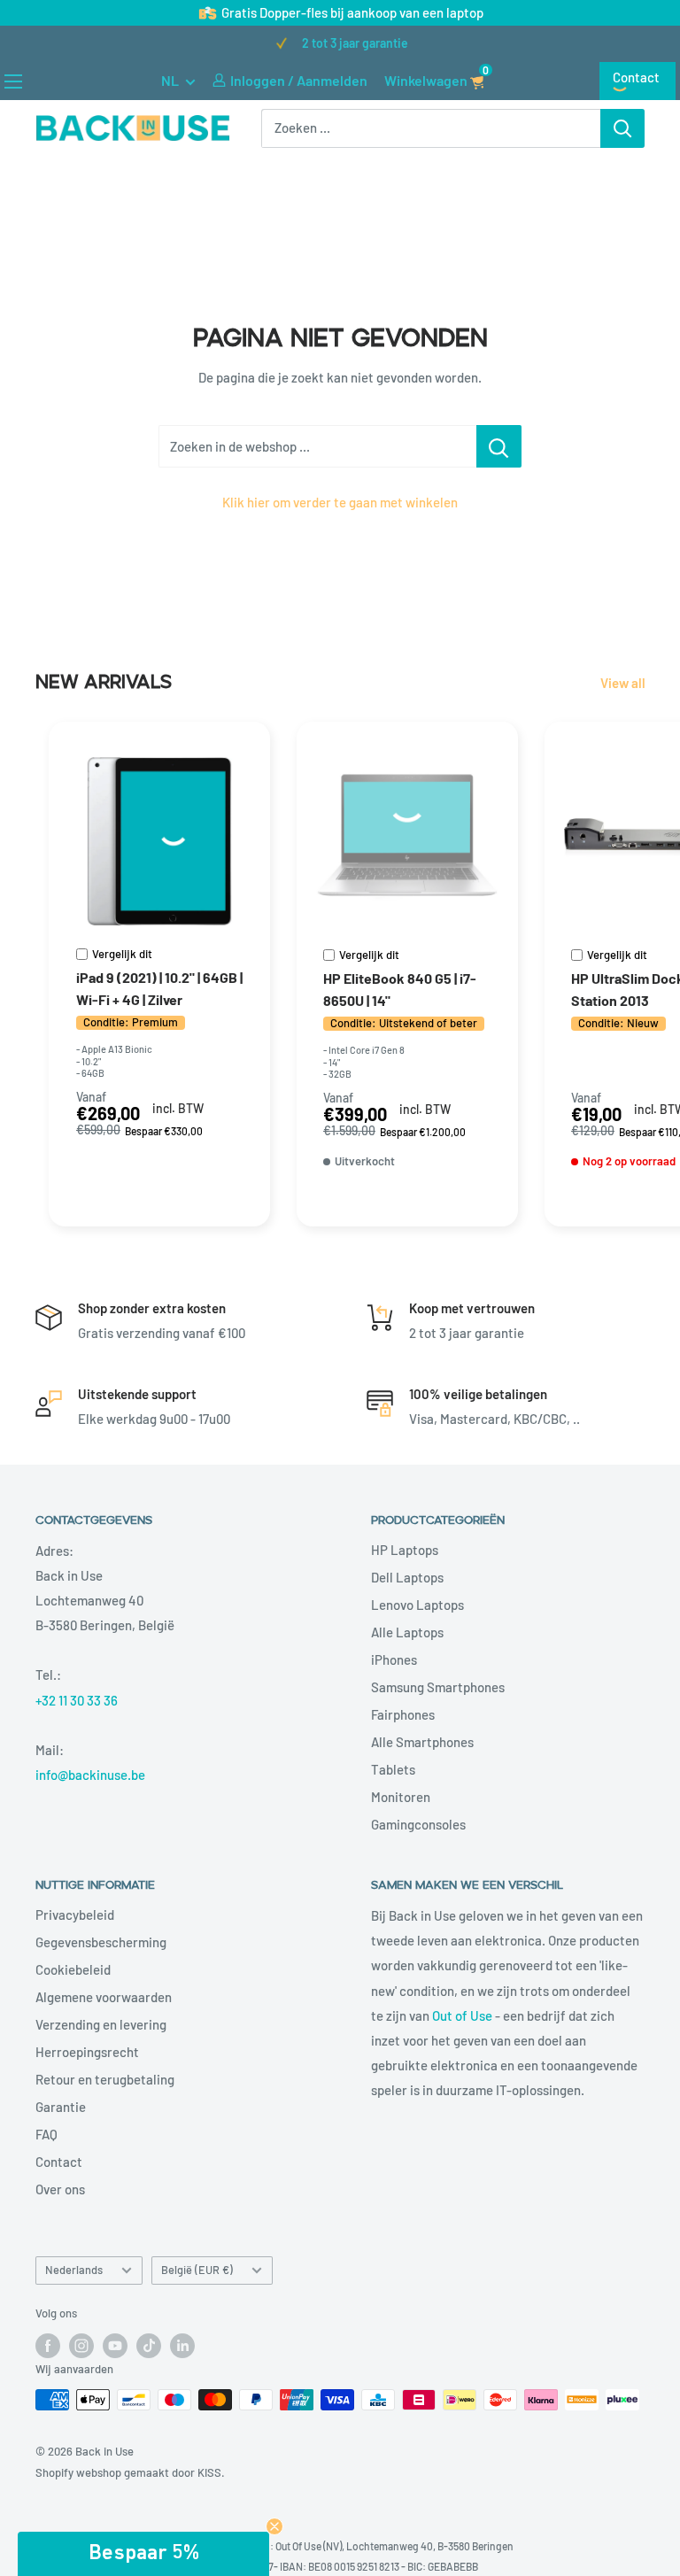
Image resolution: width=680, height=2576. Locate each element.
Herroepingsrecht (87, 2052)
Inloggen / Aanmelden (299, 80)
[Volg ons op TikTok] (149, 2346)
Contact (636, 77)
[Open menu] (13, 81)
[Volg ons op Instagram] (81, 2346)
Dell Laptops (407, 1577)
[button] (143, 2554)
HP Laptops (405, 1550)
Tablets (393, 1769)
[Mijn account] (219, 81)
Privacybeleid (75, 1915)
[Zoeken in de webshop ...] (499, 446)
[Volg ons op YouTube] (115, 2346)
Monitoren (401, 1797)
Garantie (61, 2107)
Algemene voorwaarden (104, 1997)
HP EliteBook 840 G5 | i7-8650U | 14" (400, 989)
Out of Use (462, 2015)
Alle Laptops (407, 1632)
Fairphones (403, 1714)
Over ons (60, 2189)
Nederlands (74, 2270)
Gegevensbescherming (101, 1942)
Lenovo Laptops (417, 1605)
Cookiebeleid (73, 1969)
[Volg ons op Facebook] (48, 2346)
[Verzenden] (622, 128)
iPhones (394, 1659)
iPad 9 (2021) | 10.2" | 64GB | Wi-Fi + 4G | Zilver (159, 988)
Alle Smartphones (422, 1742)
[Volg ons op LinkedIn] (182, 2346)
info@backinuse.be (90, 1775)
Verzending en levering (101, 2024)
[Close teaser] (274, 2526)
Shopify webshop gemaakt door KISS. (130, 2472)
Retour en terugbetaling (105, 2079)
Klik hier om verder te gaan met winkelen (340, 502)
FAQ (46, 2134)
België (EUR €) (197, 2270)
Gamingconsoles (418, 1824)
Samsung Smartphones (438, 1687)
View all (624, 683)
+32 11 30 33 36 (77, 1700)
